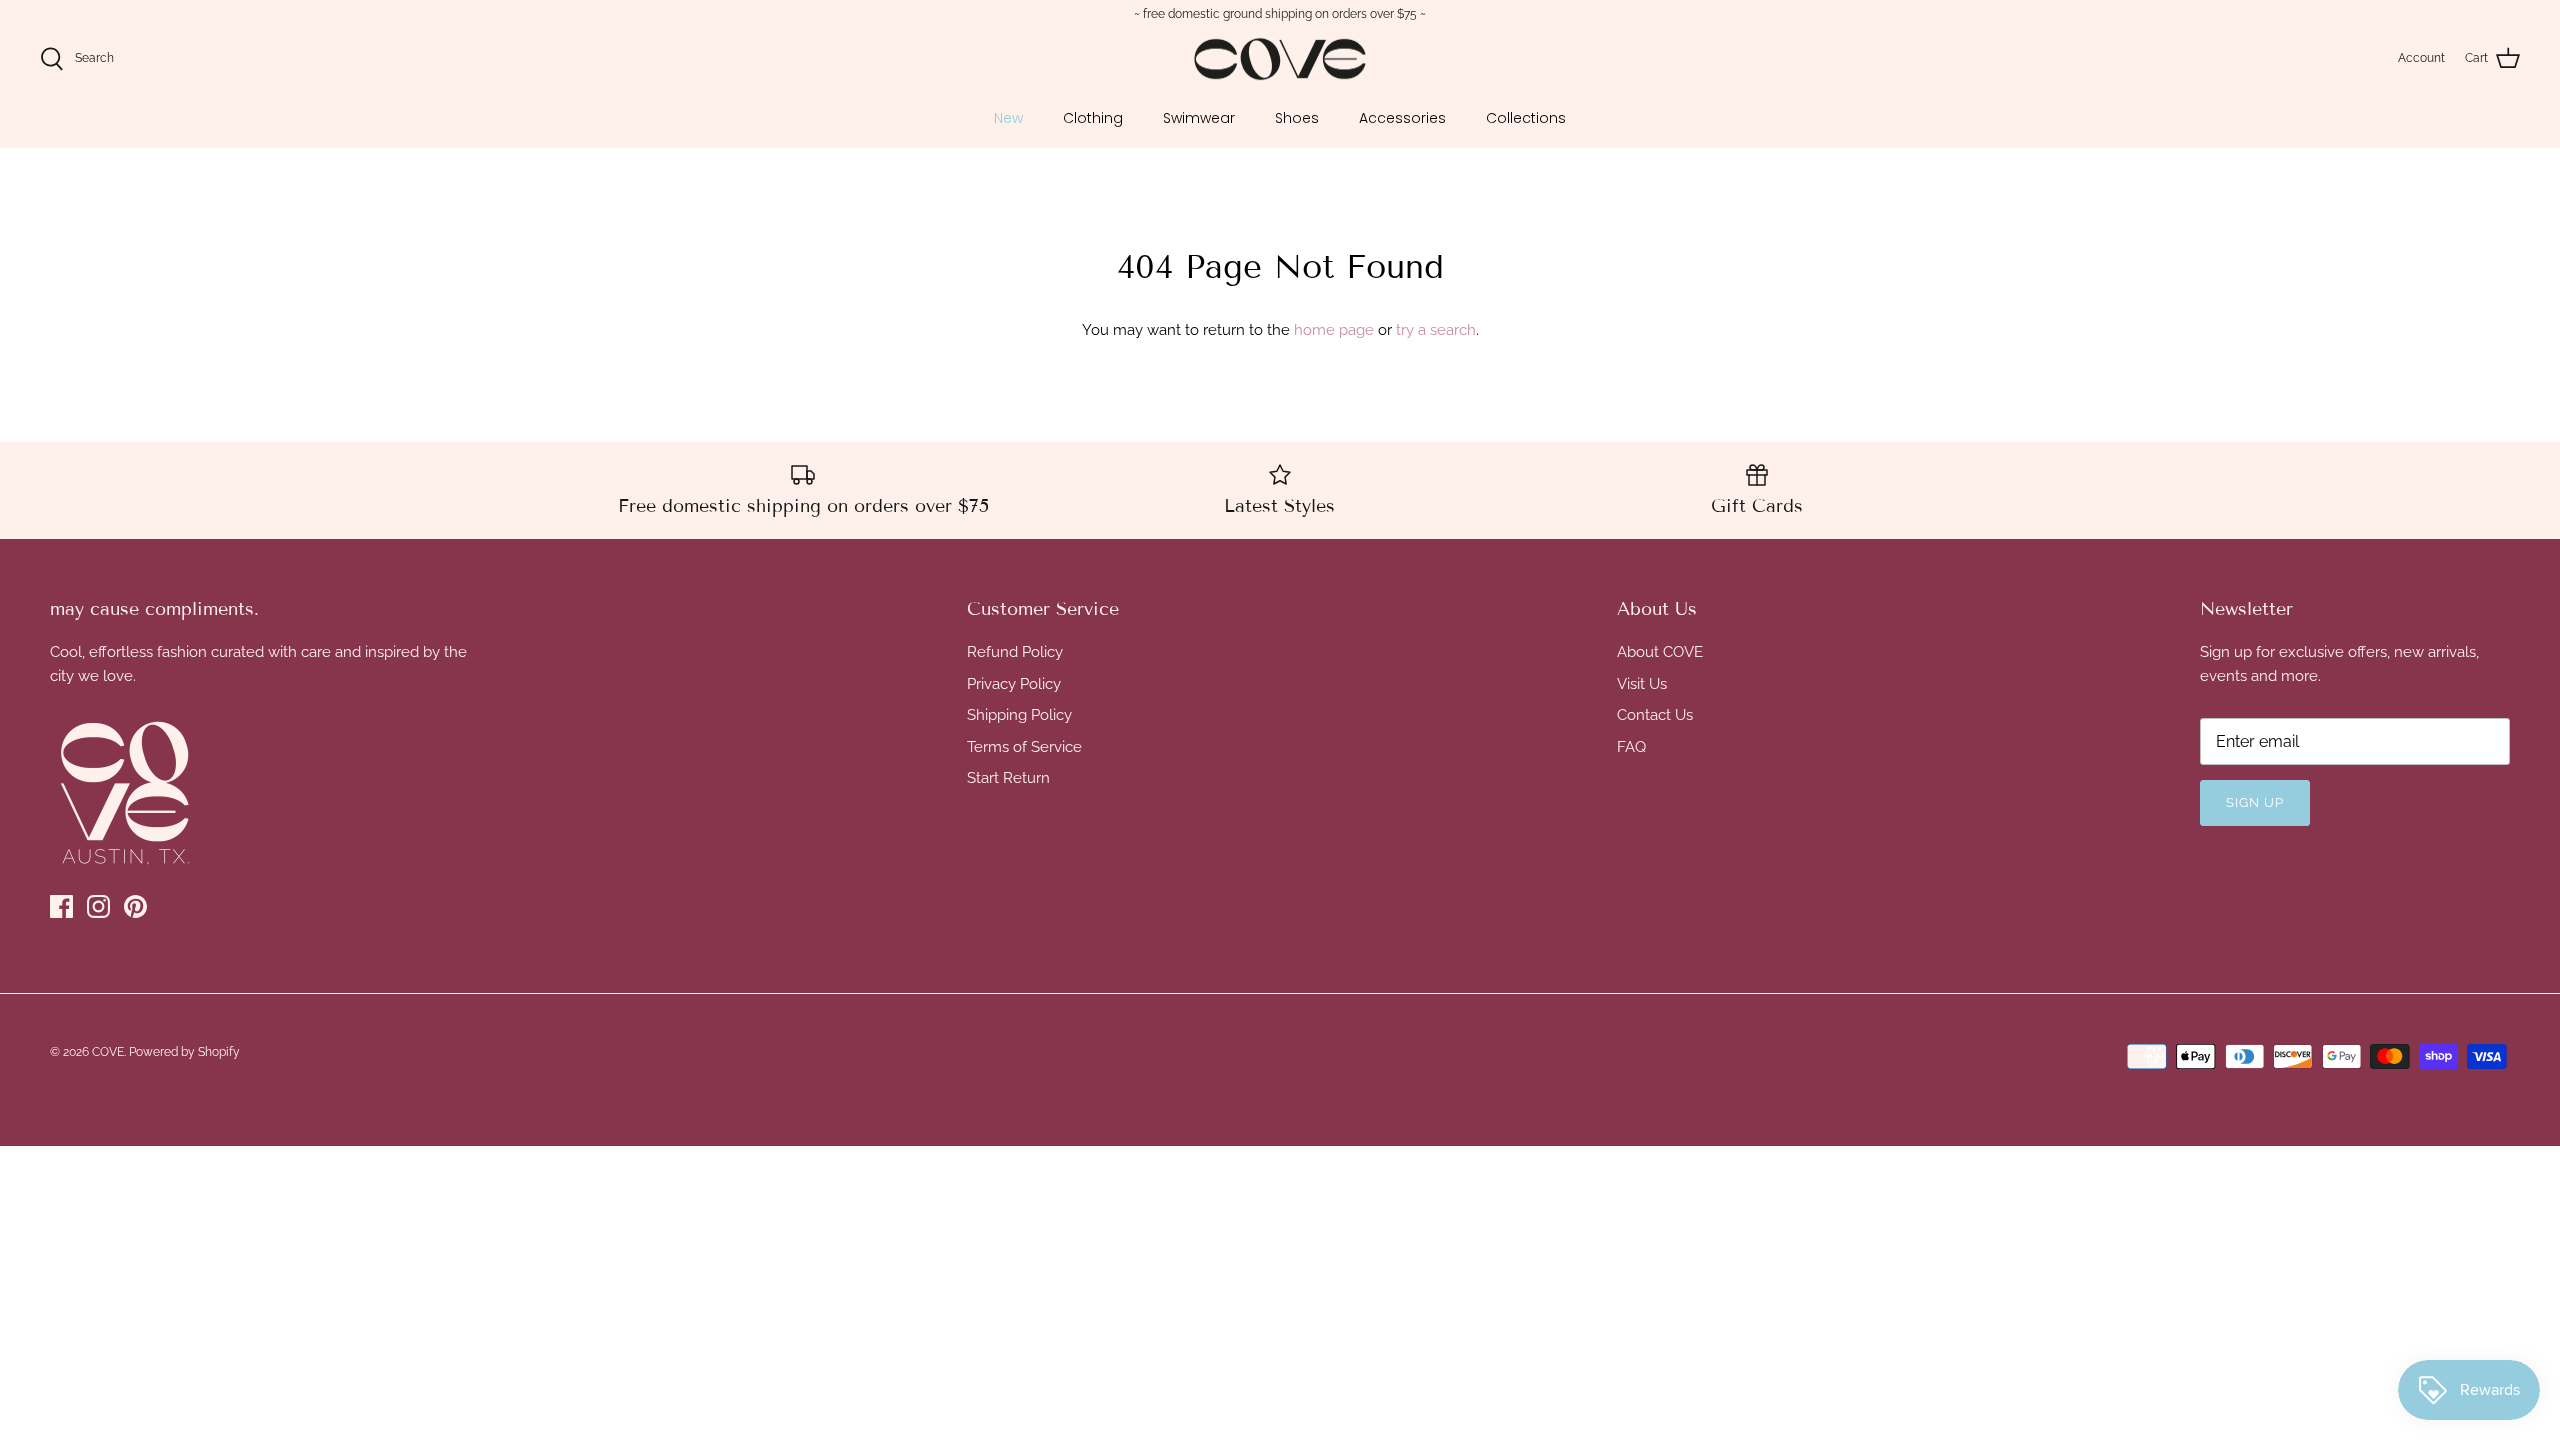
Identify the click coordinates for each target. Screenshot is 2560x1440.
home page (1334, 330)
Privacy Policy (1014, 684)
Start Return (1008, 778)
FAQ (1631, 747)
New (1008, 118)
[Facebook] (61, 906)
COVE (108, 1052)
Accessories (1402, 118)
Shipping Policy (1019, 715)
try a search (1436, 330)
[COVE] (1280, 59)
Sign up (2255, 802)
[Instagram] (98, 906)
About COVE (1660, 652)
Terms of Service (1024, 747)
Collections (1526, 118)
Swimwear (1199, 118)
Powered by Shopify (184, 1052)
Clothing (1093, 118)
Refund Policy (1015, 652)
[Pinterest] (135, 906)
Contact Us (1655, 715)
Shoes (1297, 118)
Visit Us (1642, 684)
